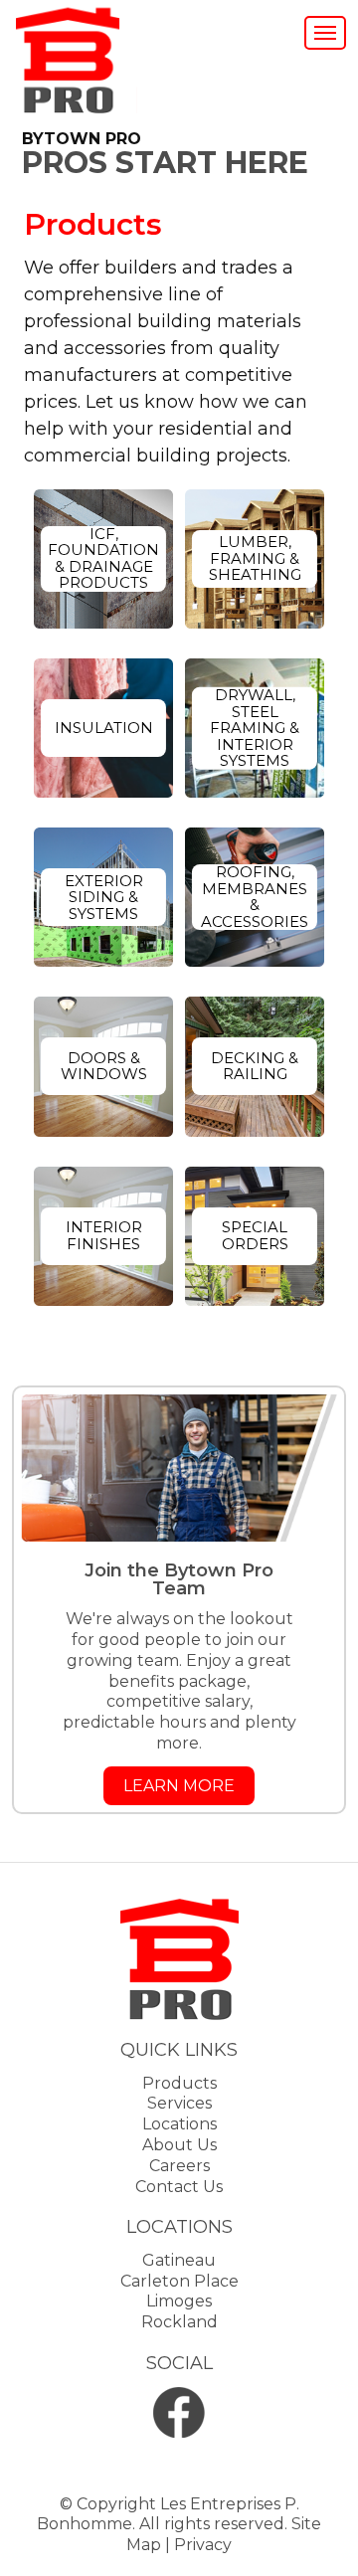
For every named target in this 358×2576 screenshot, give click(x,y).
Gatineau (179, 2260)
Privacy (203, 2545)
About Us (179, 2145)
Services (179, 2103)
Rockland (179, 2322)
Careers (179, 2166)
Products (179, 2083)
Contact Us (179, 2187)
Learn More (179, 1786)
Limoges (179, 2301)
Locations (179, 2124)
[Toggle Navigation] (325, 33)
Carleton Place (179, 2281)
